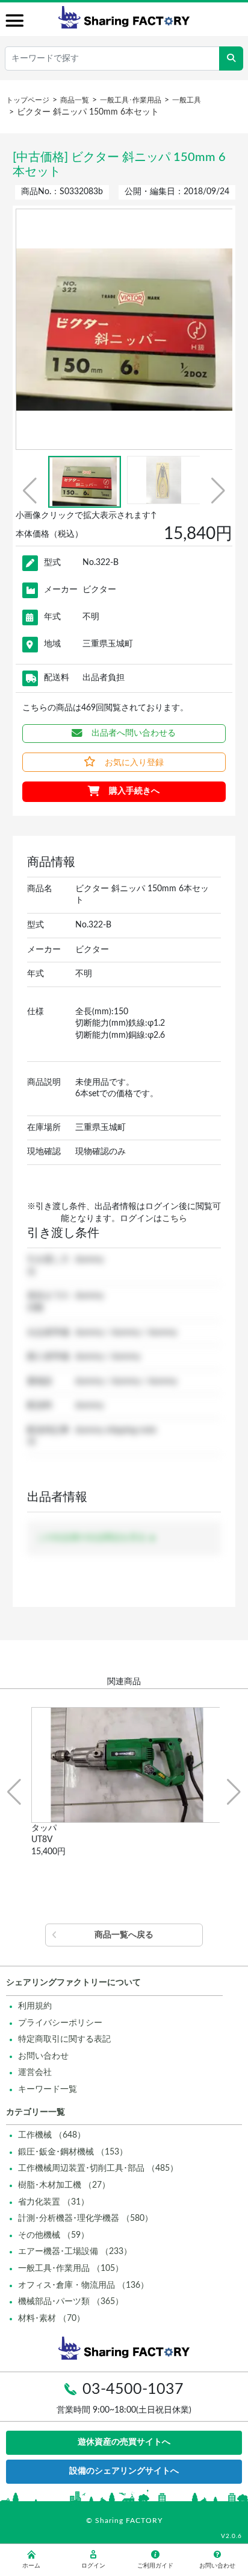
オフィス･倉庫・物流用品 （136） (83, 2285)
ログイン (93, 2566)
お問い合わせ (43, 2056)
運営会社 (35, 2072)
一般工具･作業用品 (131, 100)
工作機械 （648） (52, 2135)
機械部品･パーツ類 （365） (71, 2302)
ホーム (31, 2566)
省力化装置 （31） (54, 2202)
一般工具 (187, 100)
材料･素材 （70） (51, 2319)
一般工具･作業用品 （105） (71, 2268)
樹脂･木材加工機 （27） (64, 2185)
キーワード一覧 (48, 2089)
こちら (175, 1219)
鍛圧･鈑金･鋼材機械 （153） (73, 2152)
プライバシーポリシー (60, 2023)
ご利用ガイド (155, 2566)
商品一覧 (75, 100)
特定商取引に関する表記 (64, 2039)
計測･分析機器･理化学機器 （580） (85, 2218)
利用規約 (35, 2006)
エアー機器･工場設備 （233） (75, 2252)
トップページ (28, 100)
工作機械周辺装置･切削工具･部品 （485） (98, 2168)
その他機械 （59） (54, 2235)
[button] (30, 491)
